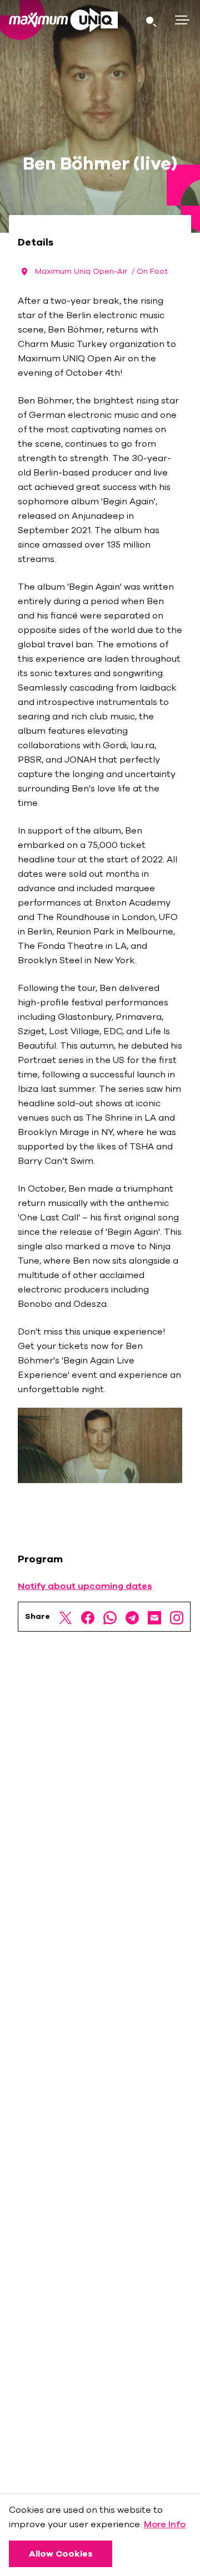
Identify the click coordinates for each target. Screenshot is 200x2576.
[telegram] (132, 1617)
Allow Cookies (61, 2554)
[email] (154, 1617)
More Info (165, 2524)
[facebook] (88, 1617)
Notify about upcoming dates (85, 1586)
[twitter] (66, 1617)
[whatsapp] (110, 1617)
